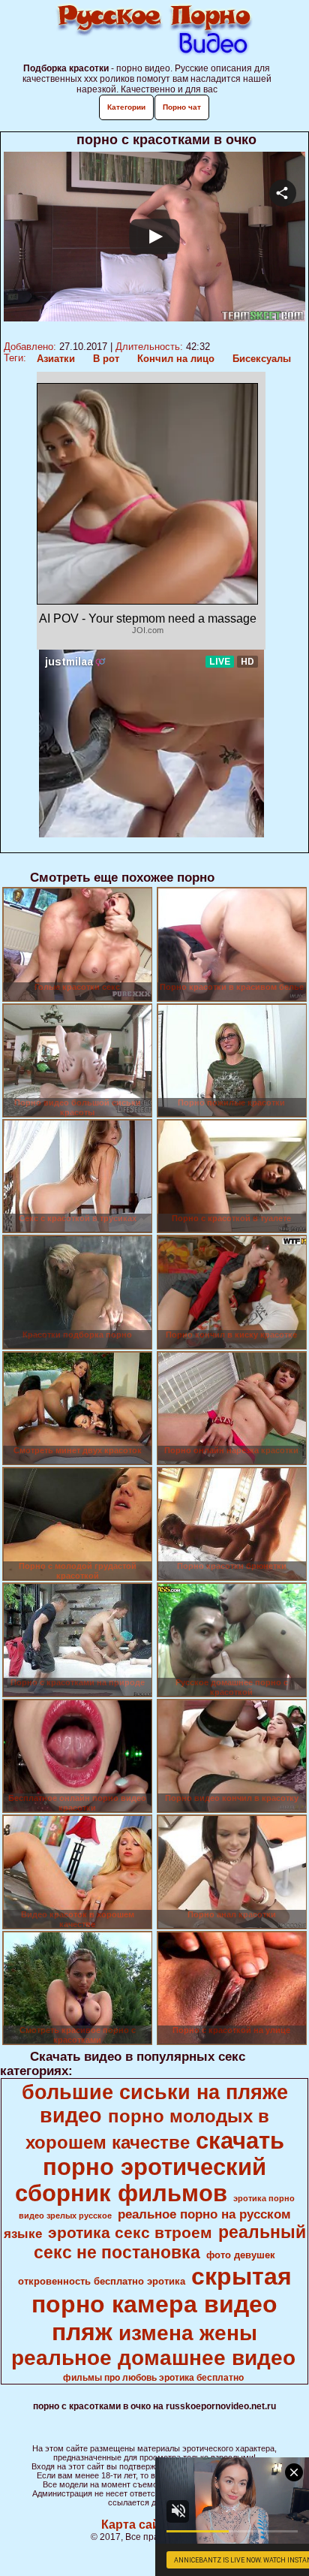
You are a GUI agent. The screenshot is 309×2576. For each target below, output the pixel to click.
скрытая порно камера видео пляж (162, 2304)
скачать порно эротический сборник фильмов (150, 2167)
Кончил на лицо (176, 359)
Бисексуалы (262, 359)
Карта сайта (137, 2525)
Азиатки (56, 359)
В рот (106, 359)
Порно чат (182, 107)
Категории (126, 107)
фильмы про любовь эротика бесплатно (153, 2378)
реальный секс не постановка (170, 2242)
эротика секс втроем (130, 2233)
